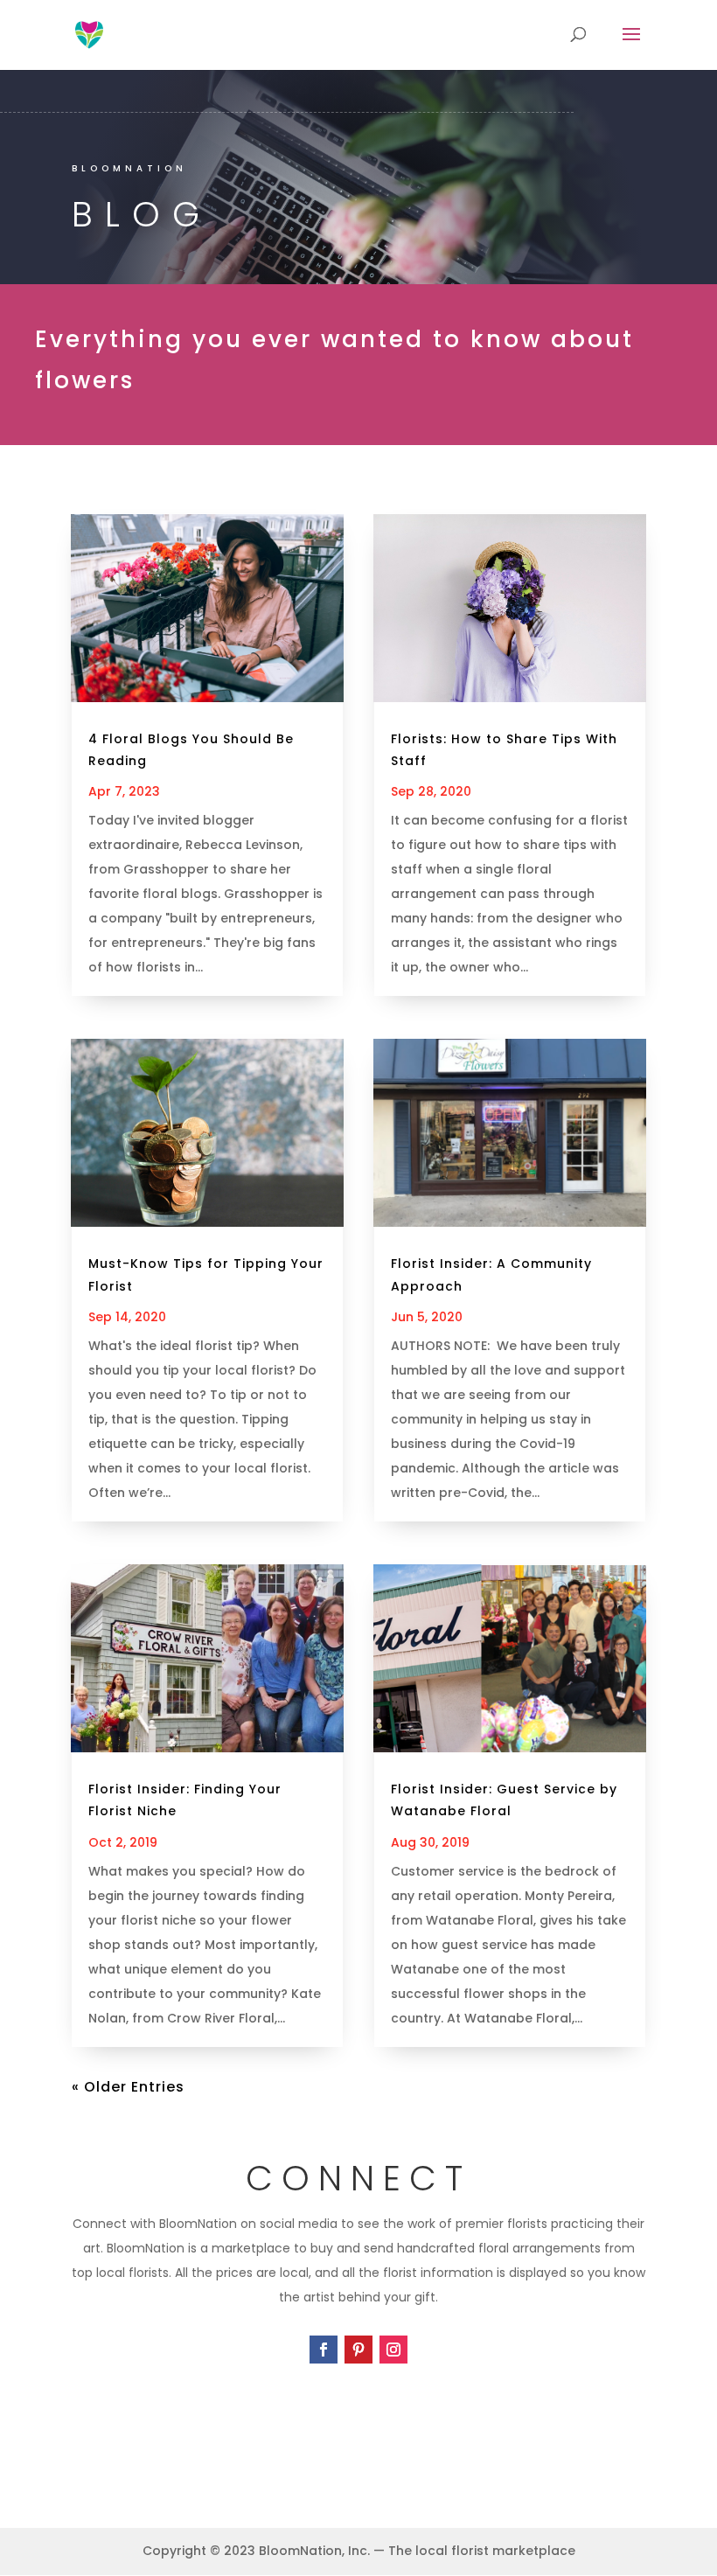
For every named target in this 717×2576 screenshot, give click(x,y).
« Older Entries (128, 2087)
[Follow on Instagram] (393, 2350)
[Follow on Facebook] (324, 2350)
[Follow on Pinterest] (358, 2350)
